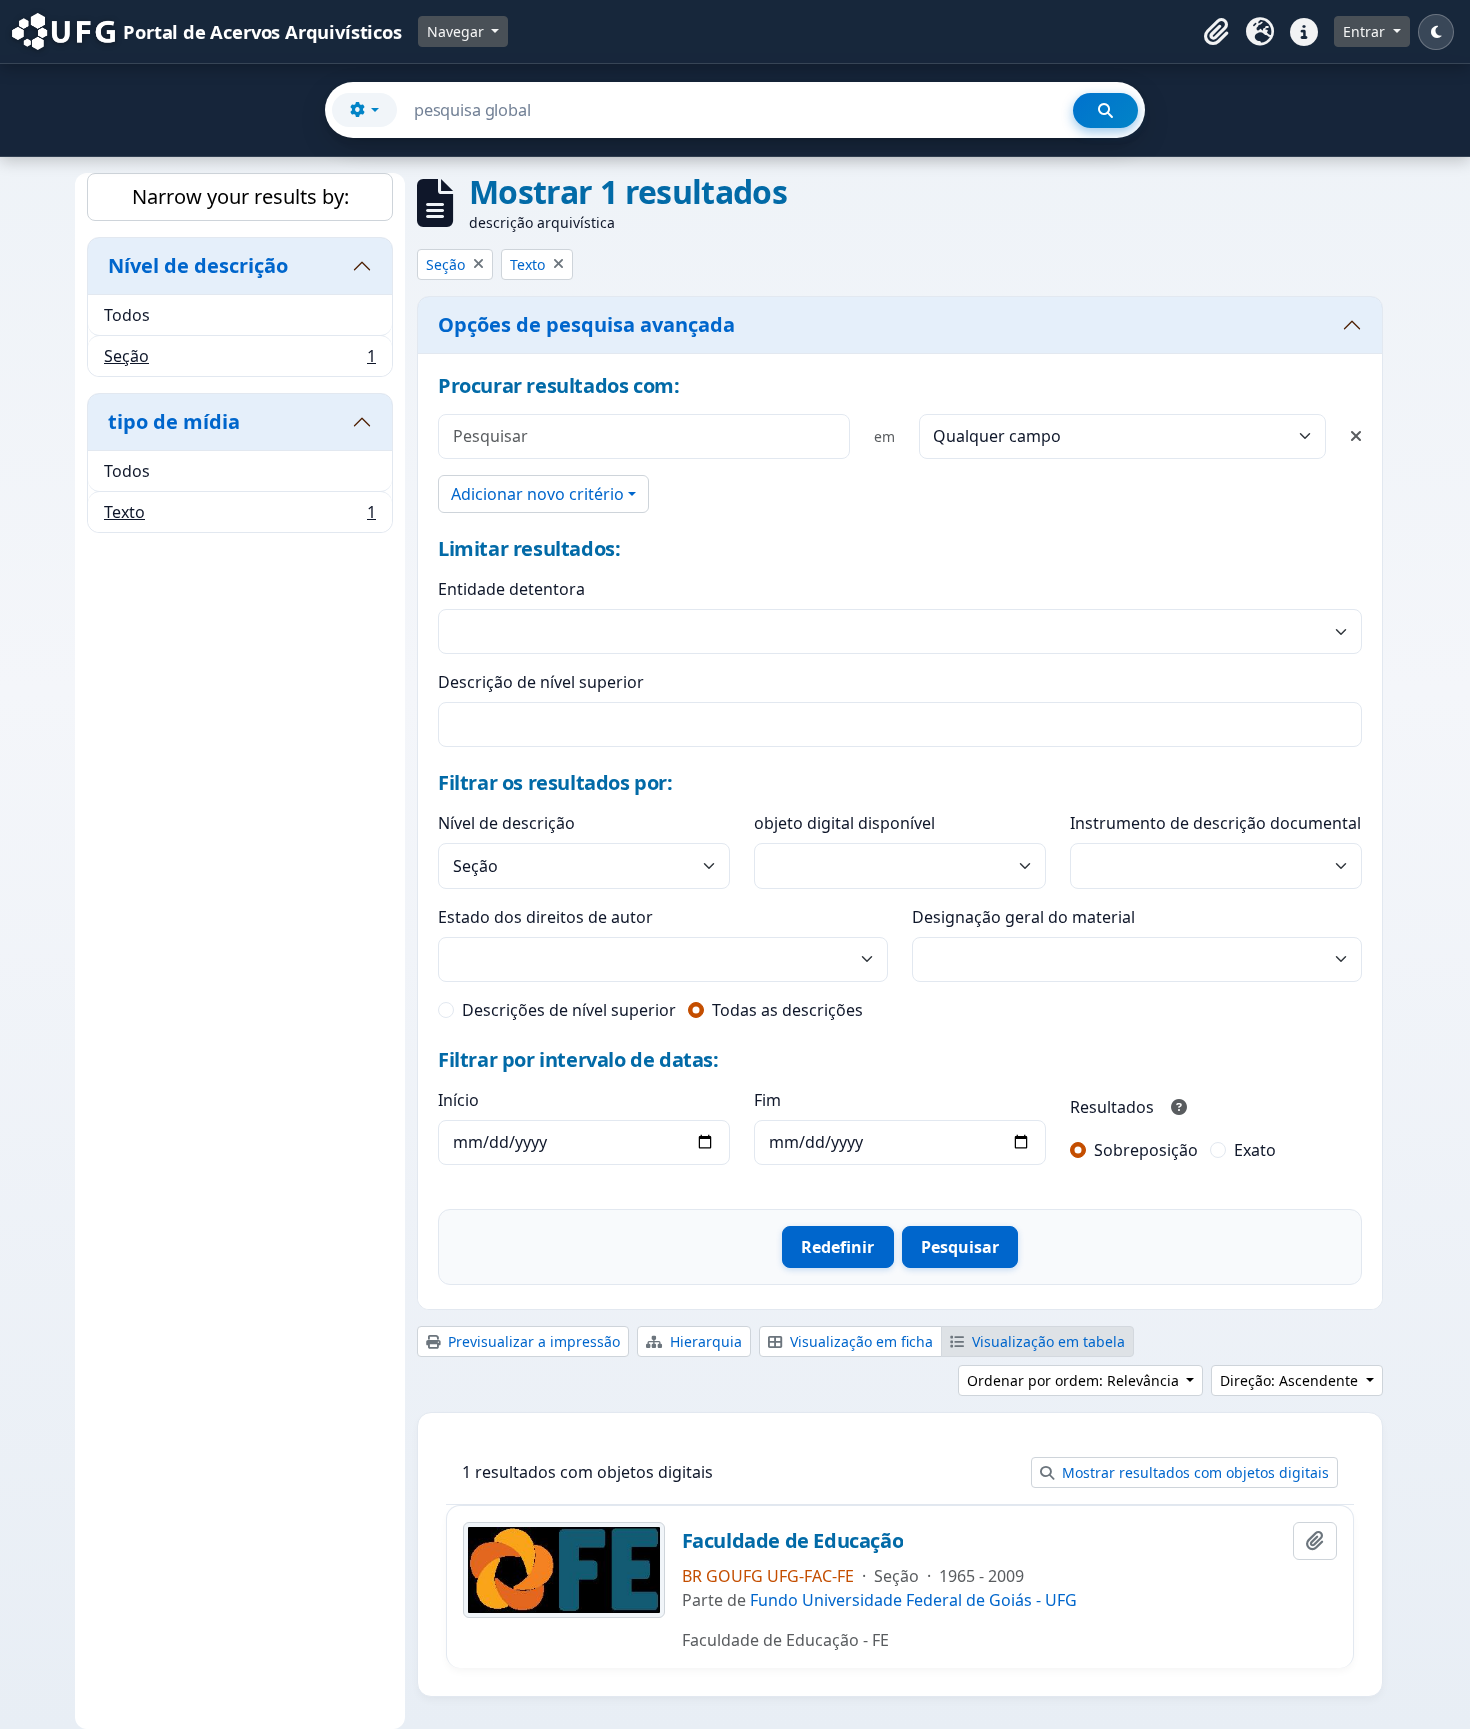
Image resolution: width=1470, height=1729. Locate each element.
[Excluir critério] (1356, 436)
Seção (239, 360)
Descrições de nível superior (569, 1010)
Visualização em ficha (859, 1341)
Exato (1255, 1150)
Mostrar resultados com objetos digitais (1193, 1472)
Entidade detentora (511, 589)
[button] (1216, 32)
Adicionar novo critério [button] (537, 494)
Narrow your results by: (240, 196)
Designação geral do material (1023, 917)
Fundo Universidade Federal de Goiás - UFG (913, 1600)
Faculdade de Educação (793, 1541)
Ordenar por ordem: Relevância (1075, 1380)
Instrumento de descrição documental (1215, 823)
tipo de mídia (174, 421)
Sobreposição (1146, 1150)
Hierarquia (704, 1341)
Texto (239, 516)
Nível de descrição (198, 265)
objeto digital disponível (844, 823)
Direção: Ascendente (1291, 1380)
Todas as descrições (787, 1010)
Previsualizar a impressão (532, 1341)
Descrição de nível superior (541, 682)
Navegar (457, 31)
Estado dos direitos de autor (545, 917)
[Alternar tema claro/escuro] (1436, 32)
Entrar (1366, 31)
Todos (127, 315)
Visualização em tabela (1046, 1341)
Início (458, 1100)
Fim (767, 1100)
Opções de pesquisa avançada (586, 324)
